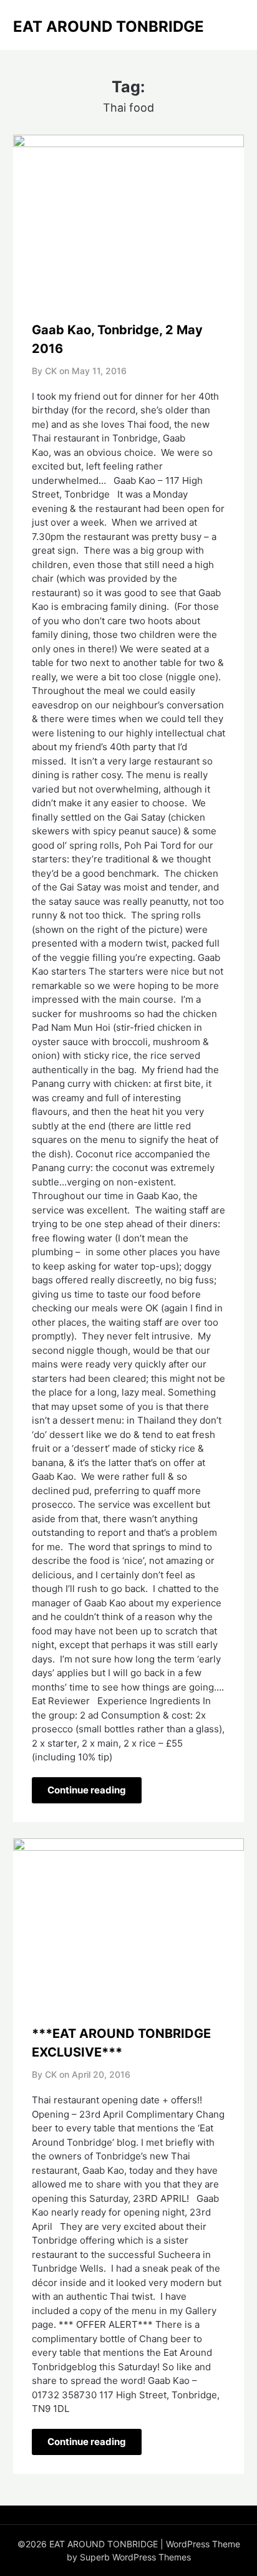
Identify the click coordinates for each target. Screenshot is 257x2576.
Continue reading (87, 1790)
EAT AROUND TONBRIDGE (109, 27)
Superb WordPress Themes (135, 2557)
